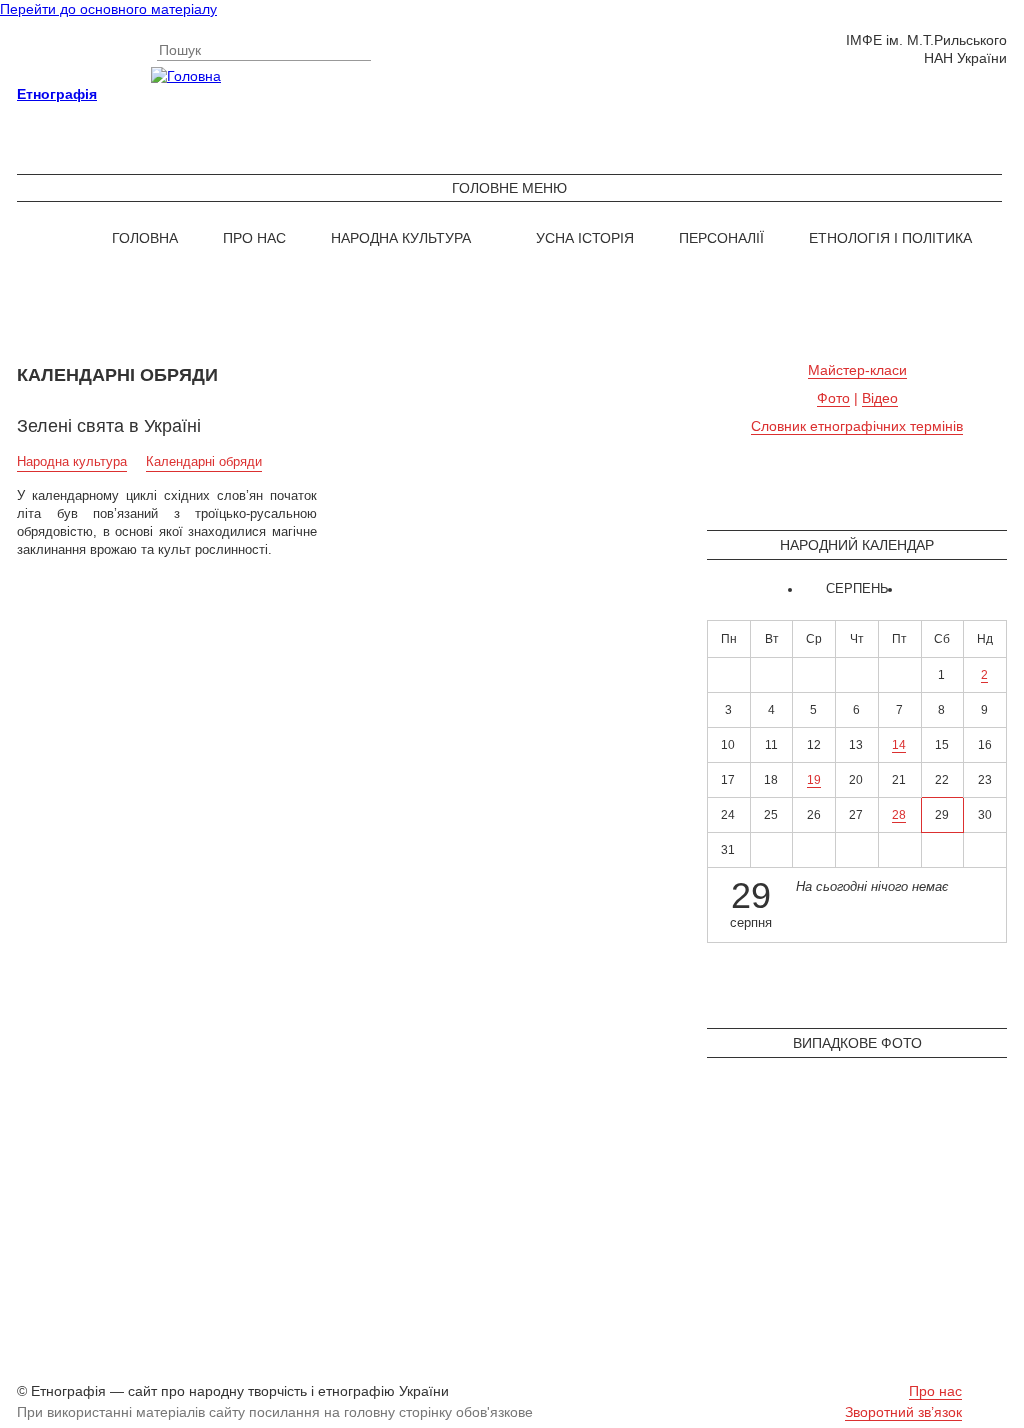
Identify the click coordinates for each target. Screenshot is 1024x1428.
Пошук (180, 50)
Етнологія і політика (890, 238)
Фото (833, 398)
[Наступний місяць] (907, 590)
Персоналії (721, 238)
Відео (880, 398)
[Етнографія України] (512, 76)
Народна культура (401, 238)
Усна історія (585, 238)
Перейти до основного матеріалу (108, 9)
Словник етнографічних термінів (857, 426)
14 (899, 745)
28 (899, 815)
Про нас (254, 238)
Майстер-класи (857, 370)
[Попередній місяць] (807, 590)
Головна (145, 238)
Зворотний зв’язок (903, 1412)
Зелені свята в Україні (109, 426)
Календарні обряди (204, 461)
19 (814, 780)
